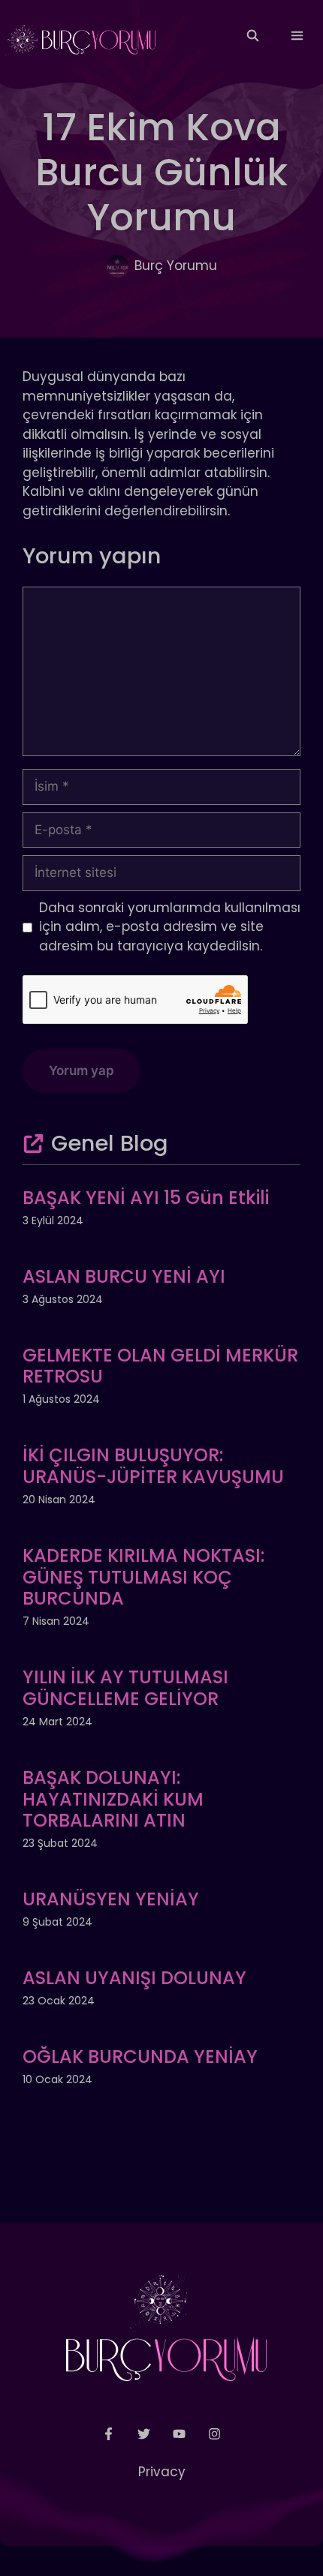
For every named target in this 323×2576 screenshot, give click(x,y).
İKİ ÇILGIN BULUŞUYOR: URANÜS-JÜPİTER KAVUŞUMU (153, 1466)
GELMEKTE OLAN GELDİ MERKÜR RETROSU (160, 1366)
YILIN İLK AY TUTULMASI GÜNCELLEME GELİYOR (125, 1688)
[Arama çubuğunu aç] (252, 36)
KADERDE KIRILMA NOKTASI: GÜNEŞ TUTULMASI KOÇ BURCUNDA (143, 1577)
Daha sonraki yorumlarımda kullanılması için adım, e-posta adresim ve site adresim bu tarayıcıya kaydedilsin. (170, 927)
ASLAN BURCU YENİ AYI (124, 1276)
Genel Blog (110, 1143)
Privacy (162, 2472)
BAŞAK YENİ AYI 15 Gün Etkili (146, 1198)
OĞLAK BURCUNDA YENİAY (140, 2057)
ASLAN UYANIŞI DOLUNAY (134, 1978)
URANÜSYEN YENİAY (111, 1899)
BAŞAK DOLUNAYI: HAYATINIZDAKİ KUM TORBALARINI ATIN (113, 1799)
